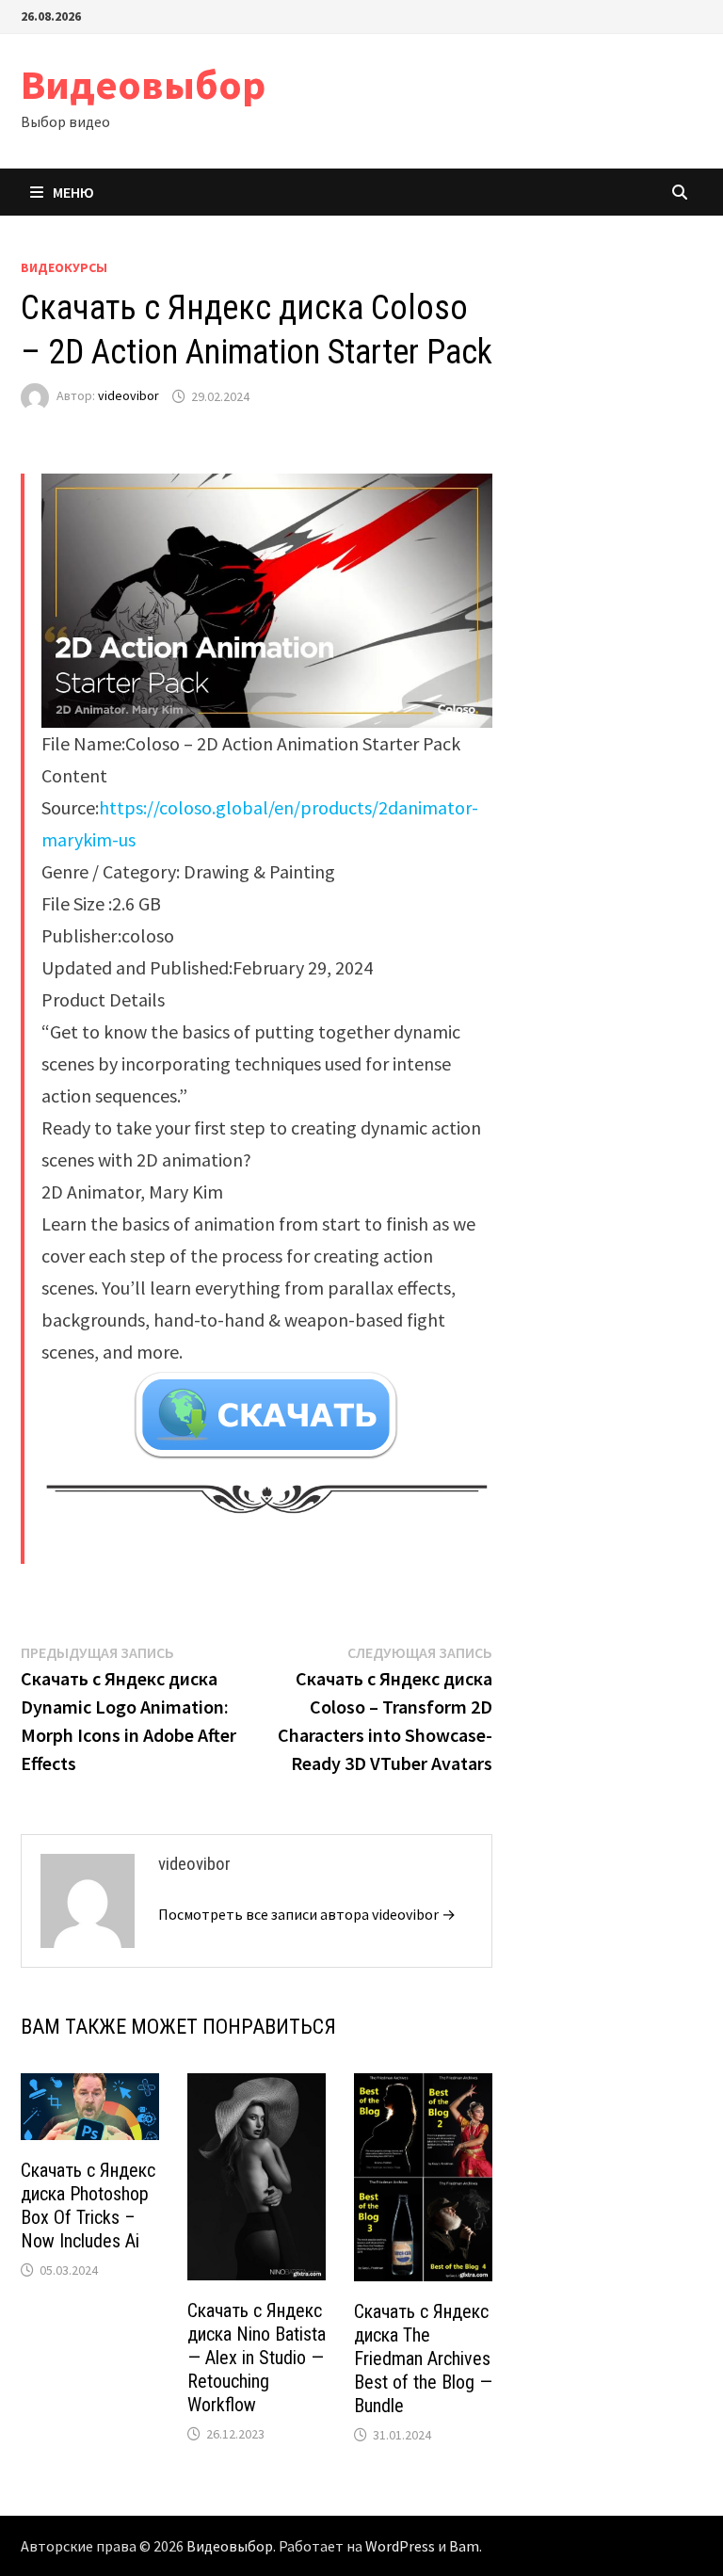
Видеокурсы (64, 267)
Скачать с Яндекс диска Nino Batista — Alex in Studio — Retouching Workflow (257, 2358)
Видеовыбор (143, 84)
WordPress (400, 2546)
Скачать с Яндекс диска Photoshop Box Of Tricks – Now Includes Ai (88, 2206)
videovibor (129, 396)
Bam (464, 2546)
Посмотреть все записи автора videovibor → (307, 1914)
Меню (73, 192)
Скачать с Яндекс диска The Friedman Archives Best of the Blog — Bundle (423, 2359)
